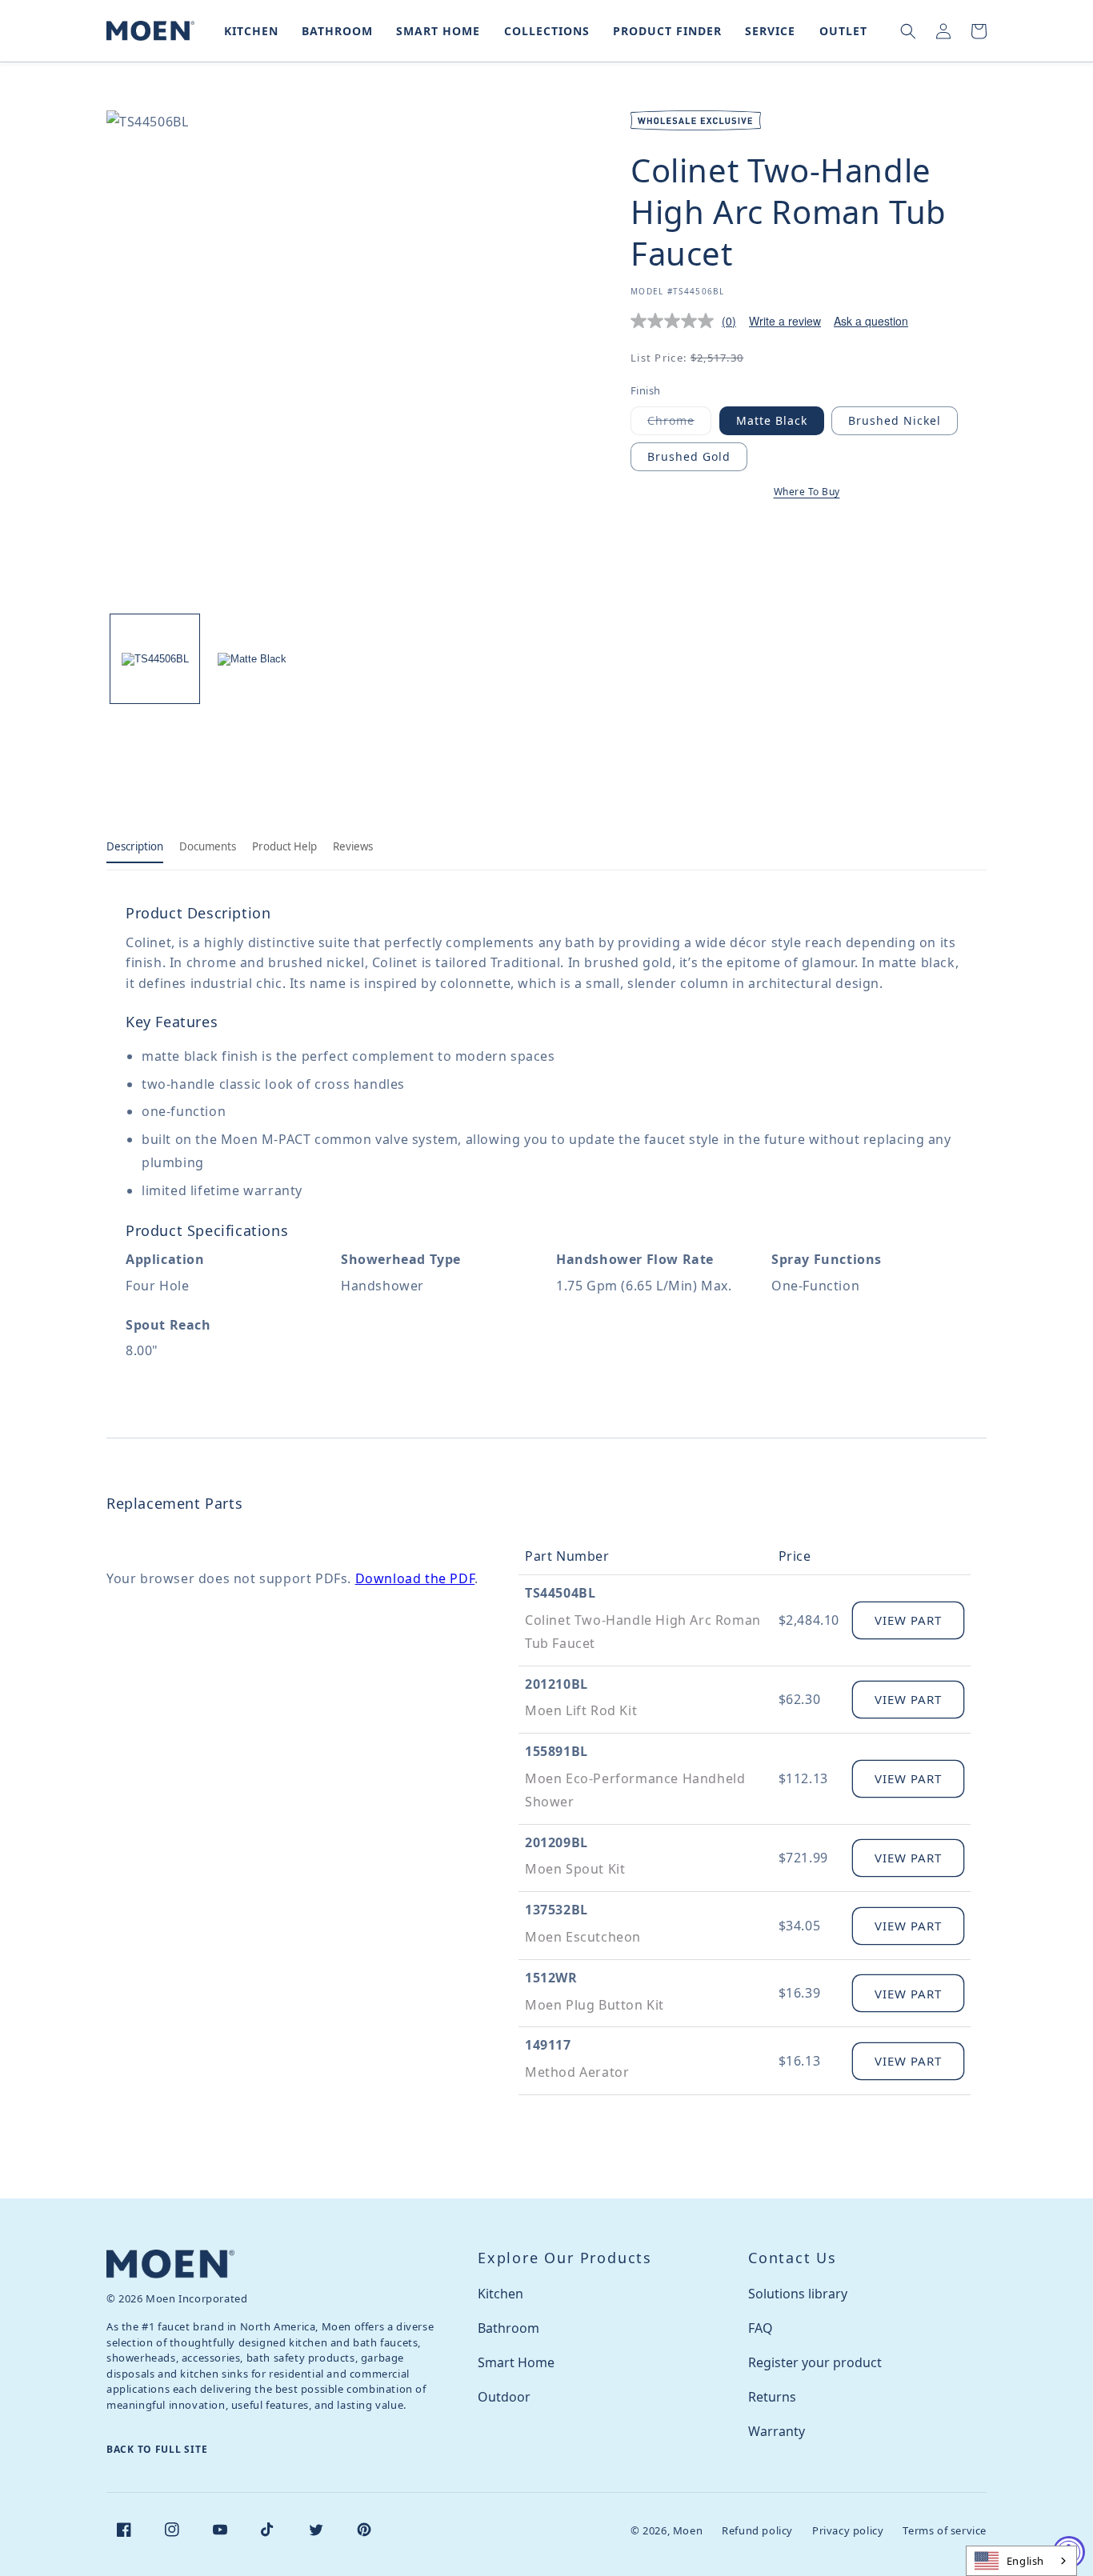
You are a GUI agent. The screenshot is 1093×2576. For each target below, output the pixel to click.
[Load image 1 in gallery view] (155, 659)
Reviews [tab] (353, 846)
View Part (908, 1620)
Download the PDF (415, 1578)
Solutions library (798, 2294)
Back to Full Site (157, 2449)
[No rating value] (676, 321)
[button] (248, 31)
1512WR (551, 1978)
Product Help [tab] (284, 846)
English (1025, 2561)
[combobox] (1021, 2561)
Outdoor (504, 2397)
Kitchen (500, 2294)
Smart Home (516, 2362)
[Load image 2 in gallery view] (252, 659)
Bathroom (508, 2328)
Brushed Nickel (895, 420)
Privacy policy (848, 2530)
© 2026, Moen (667, 2530)
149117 (548, 2045)
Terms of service (945, 2530)
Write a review (785, 321)
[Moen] (170, 2264)
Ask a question (871, 321)
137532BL (557, 1910)
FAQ (761, 2328)
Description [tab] (135, 846)
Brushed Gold (689, 456)
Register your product (815, 2362)
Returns (772, 2397)
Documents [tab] (208, 846)
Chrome (679, 424)
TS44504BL (560, 1593)
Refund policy (757, 2530)
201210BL (557, 1684)
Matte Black (772, 420)
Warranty (777, 2431)
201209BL (557, 1842)
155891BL (557, 1751)
